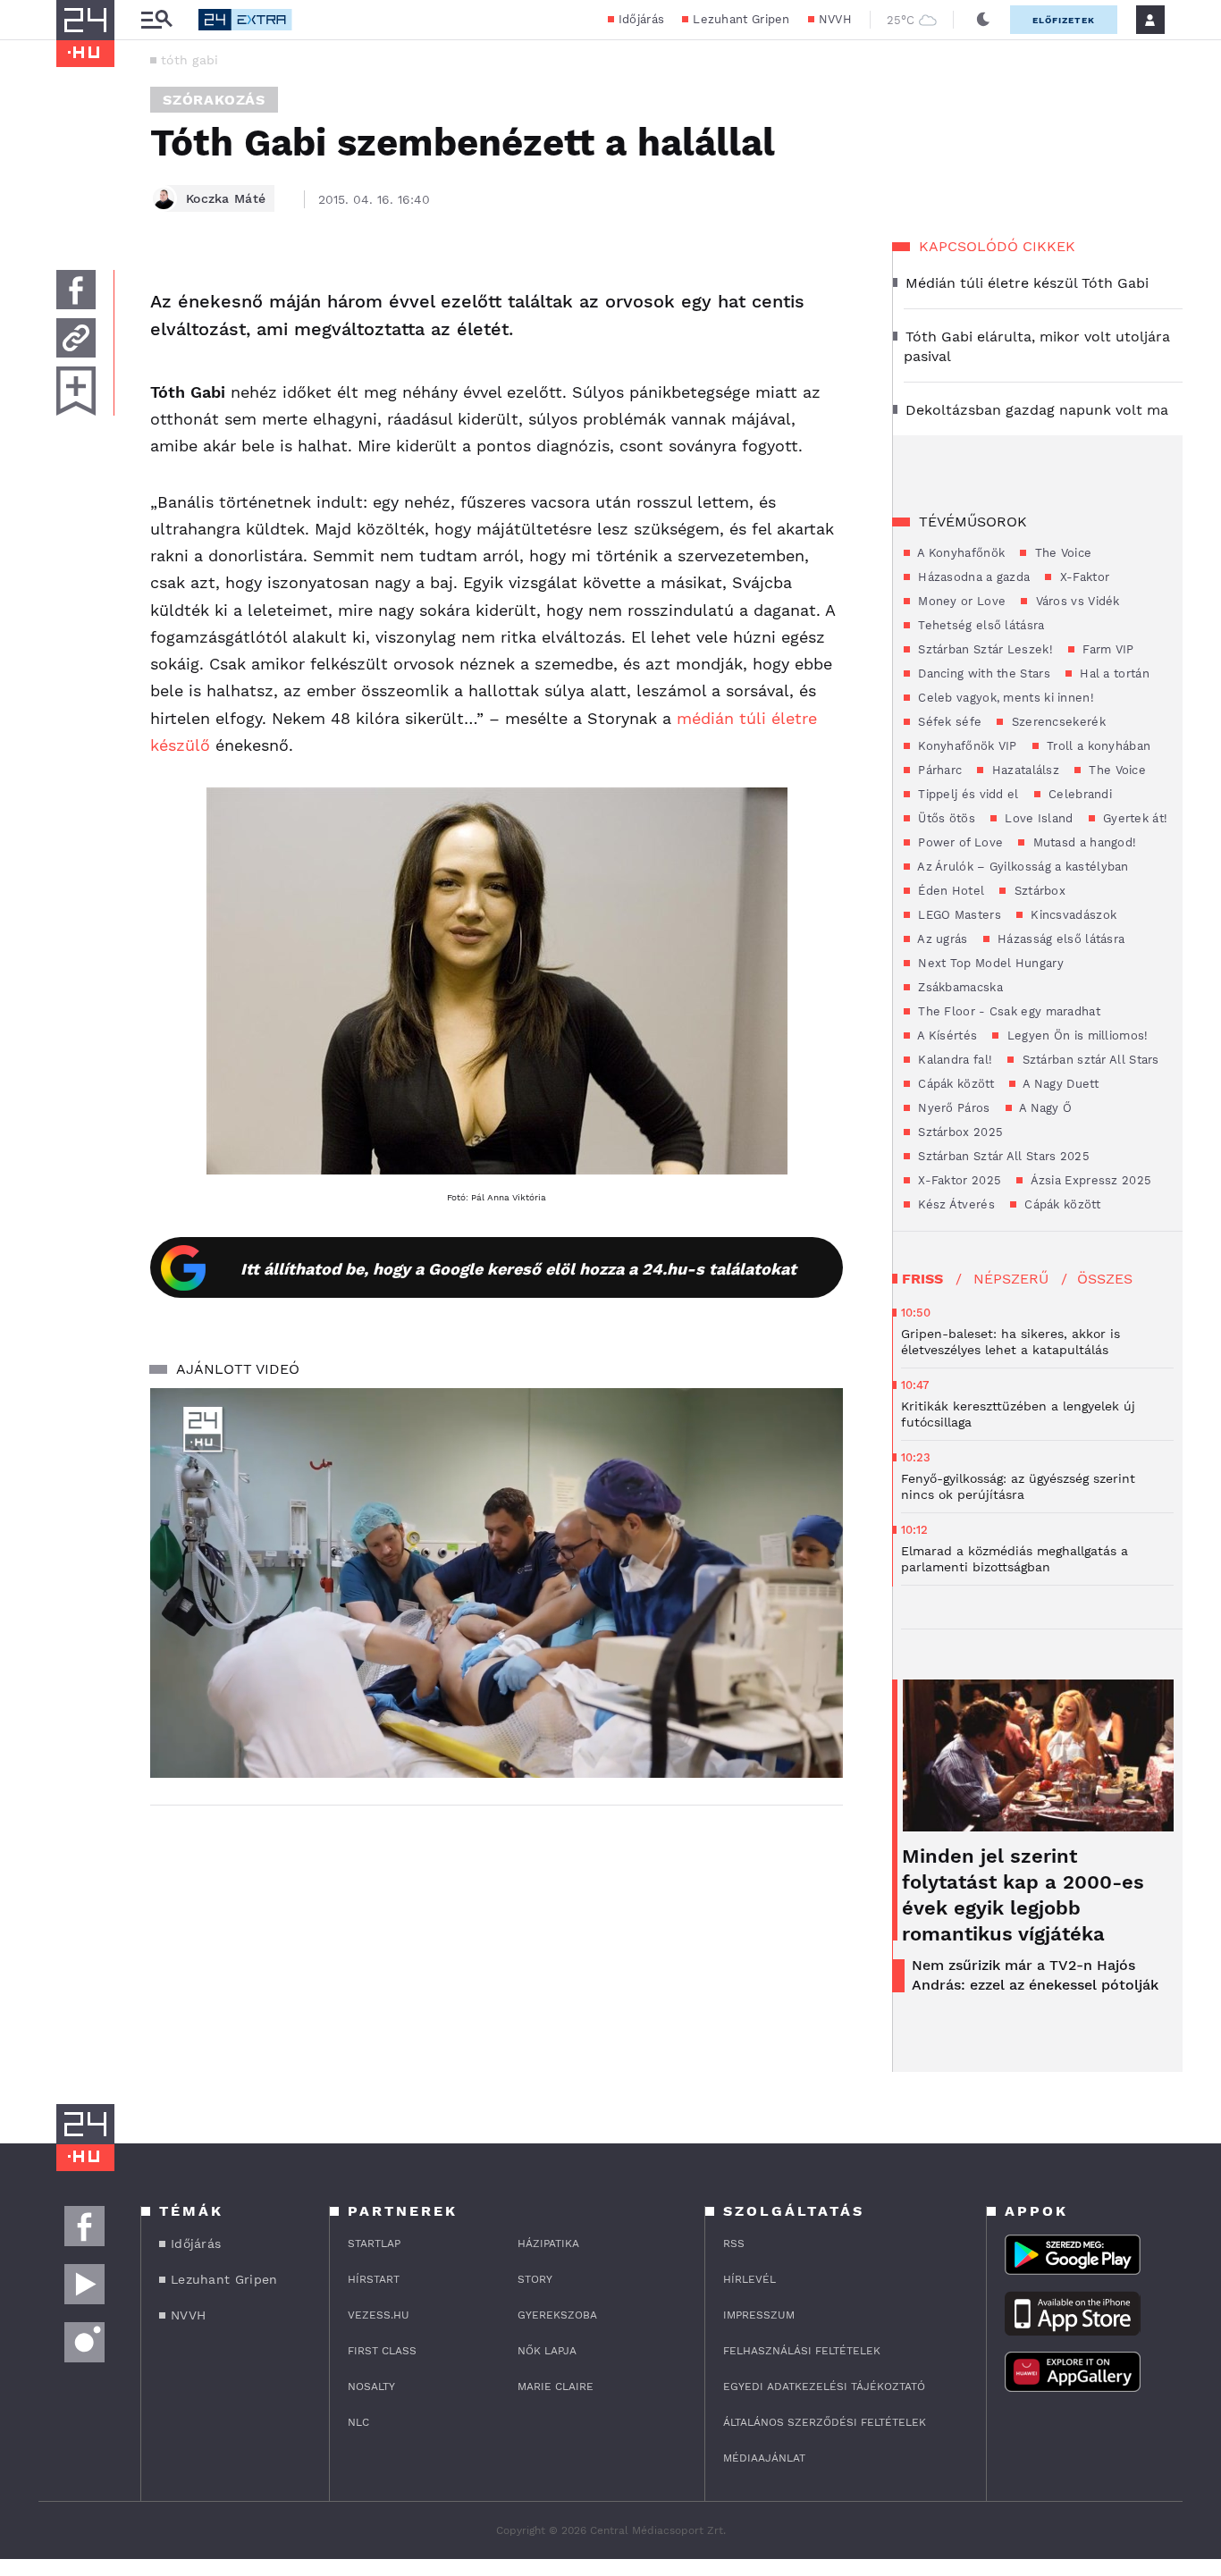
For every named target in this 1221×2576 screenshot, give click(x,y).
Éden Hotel (949, 891)
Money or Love (960, 601)
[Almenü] (156, 20)
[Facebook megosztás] (76, 290)
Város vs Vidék (1076, 601)
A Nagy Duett (1059, 1084)
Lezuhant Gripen (741, 19)
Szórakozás (214, 100)
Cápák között (954, 1084)
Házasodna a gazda (972, 577)
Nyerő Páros (952, 1108)
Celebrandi (1078, 794)
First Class (382, 2351)
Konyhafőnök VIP (966, 746)
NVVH (835, 19)
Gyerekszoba (557, 2315)
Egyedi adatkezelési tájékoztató (824, 2387)
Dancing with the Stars (982, 673)
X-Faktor (1082, 577)
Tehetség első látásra (980, 625)
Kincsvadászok (1072, 915)
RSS (734, 2243)
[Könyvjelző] (76, 391)
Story (535, 2279)
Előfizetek (1064, 20)
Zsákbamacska (959, 987)
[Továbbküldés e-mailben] (76, 338)
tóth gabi (190, 60)
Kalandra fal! (953, 1060)
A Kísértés (946, 1035)
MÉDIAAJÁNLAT (764, 2458)
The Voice (1061, 553)
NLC (358, 2422)
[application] (497, 1583)
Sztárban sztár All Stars (1089, 1060)
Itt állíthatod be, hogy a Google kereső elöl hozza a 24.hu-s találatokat (518, 1269)
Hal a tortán (1113, 673)
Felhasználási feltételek (802, 2351)
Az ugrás (941, 939)
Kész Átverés (955, 1204)
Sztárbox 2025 (959, 1132)
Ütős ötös (945, 818)
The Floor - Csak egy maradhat (1007, 1011)
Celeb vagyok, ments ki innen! (1004, 698)
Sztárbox (1038, 891)
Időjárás (641, 19)
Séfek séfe (948, 722)
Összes (1105, 1279)
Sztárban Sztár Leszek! (984, 649)
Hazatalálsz (1023, 770)
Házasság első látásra (1060, 939)
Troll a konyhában (1097, 746)
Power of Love (959, 842)
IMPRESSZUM (759, 2315)
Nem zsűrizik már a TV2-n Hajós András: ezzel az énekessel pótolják (1035, 1975)
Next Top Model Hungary (989, 963)
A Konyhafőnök (960, 553)
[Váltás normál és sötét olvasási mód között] (983, 20)
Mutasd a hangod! (1082, 842)
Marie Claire (556, 2387)
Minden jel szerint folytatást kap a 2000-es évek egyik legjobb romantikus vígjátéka (1023, 1895)
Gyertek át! (1134, 818)
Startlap (374, 2243)
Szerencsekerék (1057, 722)
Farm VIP (1107, 649)
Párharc (938, 770)
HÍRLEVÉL (749, 2279)
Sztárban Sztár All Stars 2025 (1002, 1156)
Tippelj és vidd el (967, 794)
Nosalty (371, 2387)
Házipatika (548, 2243)
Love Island (1037, 818)
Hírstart (374, 2279)
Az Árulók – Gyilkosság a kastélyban (1022, 867)
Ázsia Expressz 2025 (1089, 1180)
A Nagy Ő (1044, 1108)
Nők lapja (547, 2351)
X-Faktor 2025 (958, 1180)
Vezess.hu (379, 2315)
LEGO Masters (958, 915)
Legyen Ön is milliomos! (1075, 1035)
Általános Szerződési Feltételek (825, 2422)
